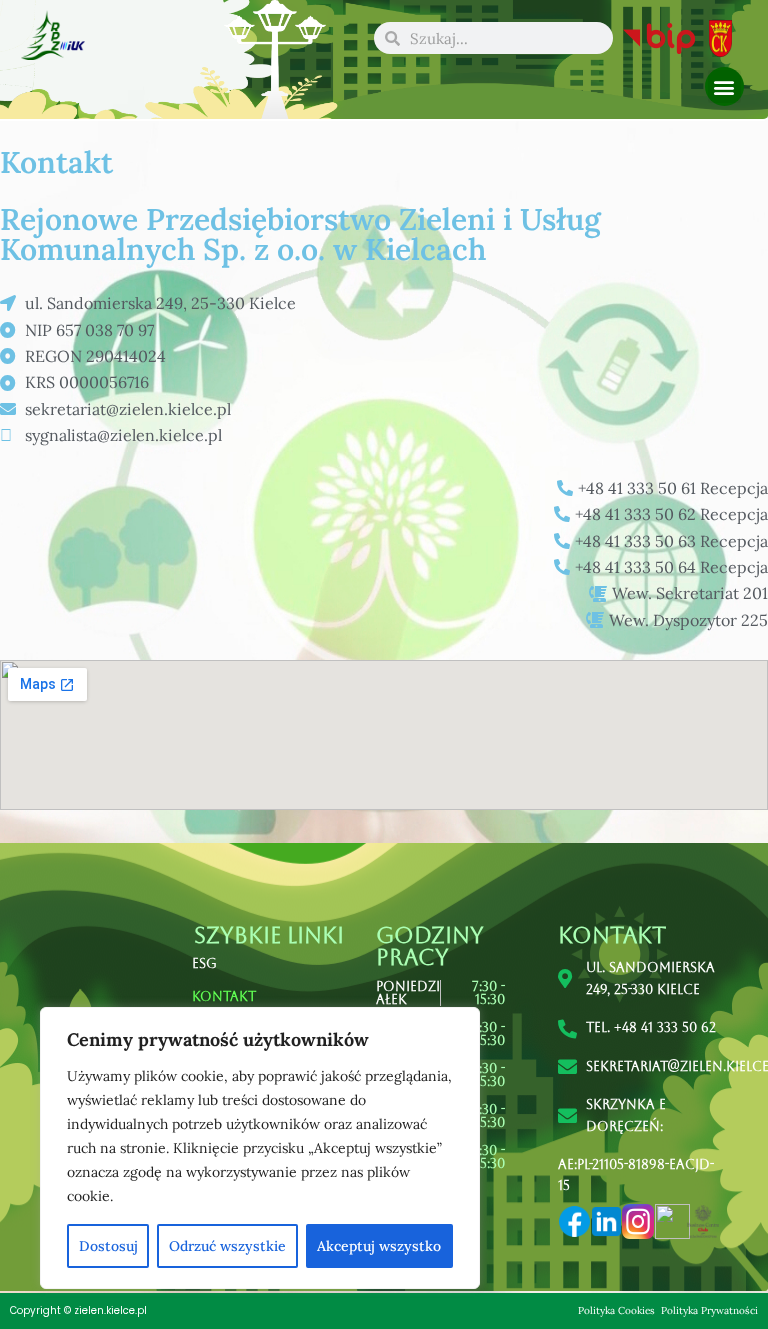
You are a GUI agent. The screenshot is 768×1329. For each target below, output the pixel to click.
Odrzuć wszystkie (227, 1246)
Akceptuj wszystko (379, 1246)
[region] (260, 1148)
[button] (724, 86)
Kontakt (224, 996)
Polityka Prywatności (709, 1310)
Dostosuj (108, 1246)
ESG (204, 963)
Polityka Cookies (618, 1310)
